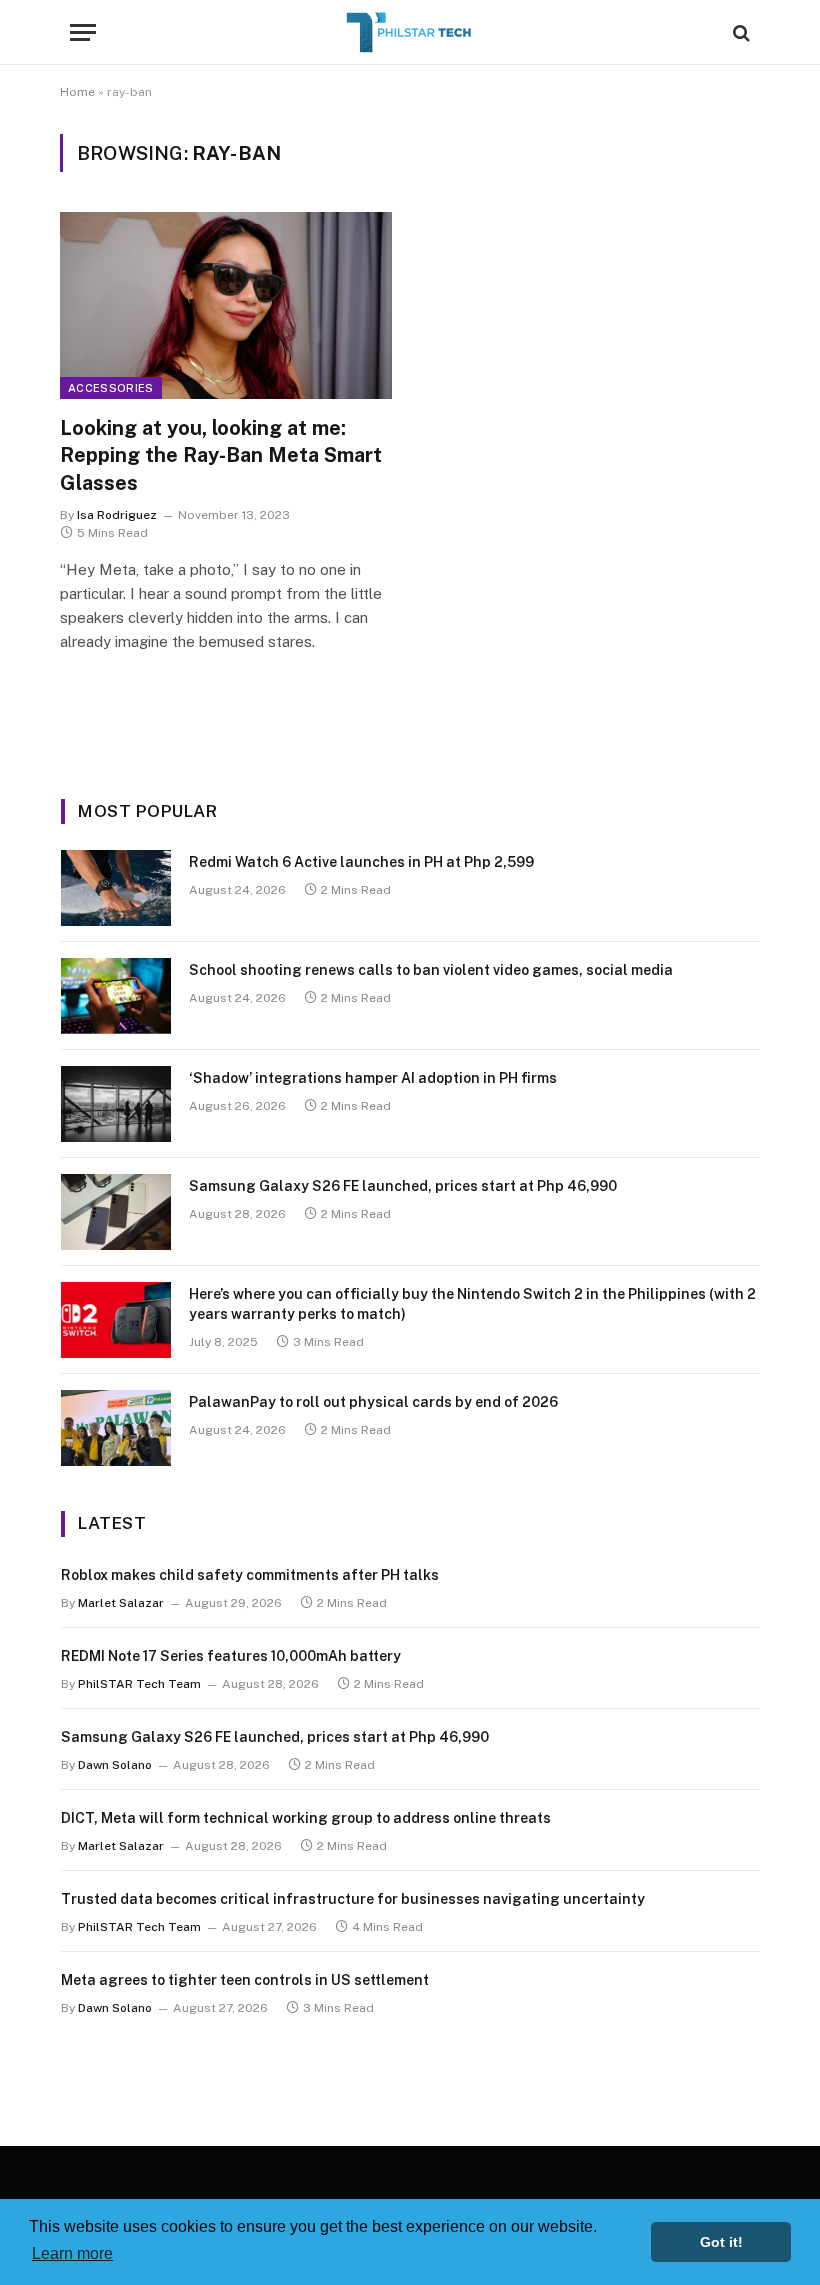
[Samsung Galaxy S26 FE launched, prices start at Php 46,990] (116, 1212)
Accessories (111, 388)
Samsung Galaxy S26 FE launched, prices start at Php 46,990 (403, 1186)
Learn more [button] (72, 2253)
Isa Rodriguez (117, 515)
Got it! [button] (721, 2242)
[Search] (739, 32)
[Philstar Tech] (410, 32)
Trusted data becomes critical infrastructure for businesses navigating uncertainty (353, 1899)
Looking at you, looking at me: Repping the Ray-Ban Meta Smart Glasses (221, 455)
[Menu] (83, 32)
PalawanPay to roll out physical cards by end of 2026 (373, 1402)
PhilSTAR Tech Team (139, 1684)
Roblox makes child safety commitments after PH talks (250, 1575)
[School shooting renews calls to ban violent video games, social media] (116, 996)
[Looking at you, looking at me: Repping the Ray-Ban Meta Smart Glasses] (226, 305)
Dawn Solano (115, 1765)
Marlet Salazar (121, 1603)
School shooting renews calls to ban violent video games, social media (431, 970)
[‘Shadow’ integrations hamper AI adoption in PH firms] (116, 1104)
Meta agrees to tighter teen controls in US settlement (245, 1980)
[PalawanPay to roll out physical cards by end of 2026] (116, 1428)
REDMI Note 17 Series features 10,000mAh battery (231, 1656)
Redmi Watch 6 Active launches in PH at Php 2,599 (361, 862)
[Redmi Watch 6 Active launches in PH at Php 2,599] (116, 888)
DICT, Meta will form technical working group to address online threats (306, 1818)
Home (77, 92)
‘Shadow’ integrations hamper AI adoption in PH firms (373, 1078)
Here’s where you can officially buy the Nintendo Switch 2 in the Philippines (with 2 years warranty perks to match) (472, 1304)
